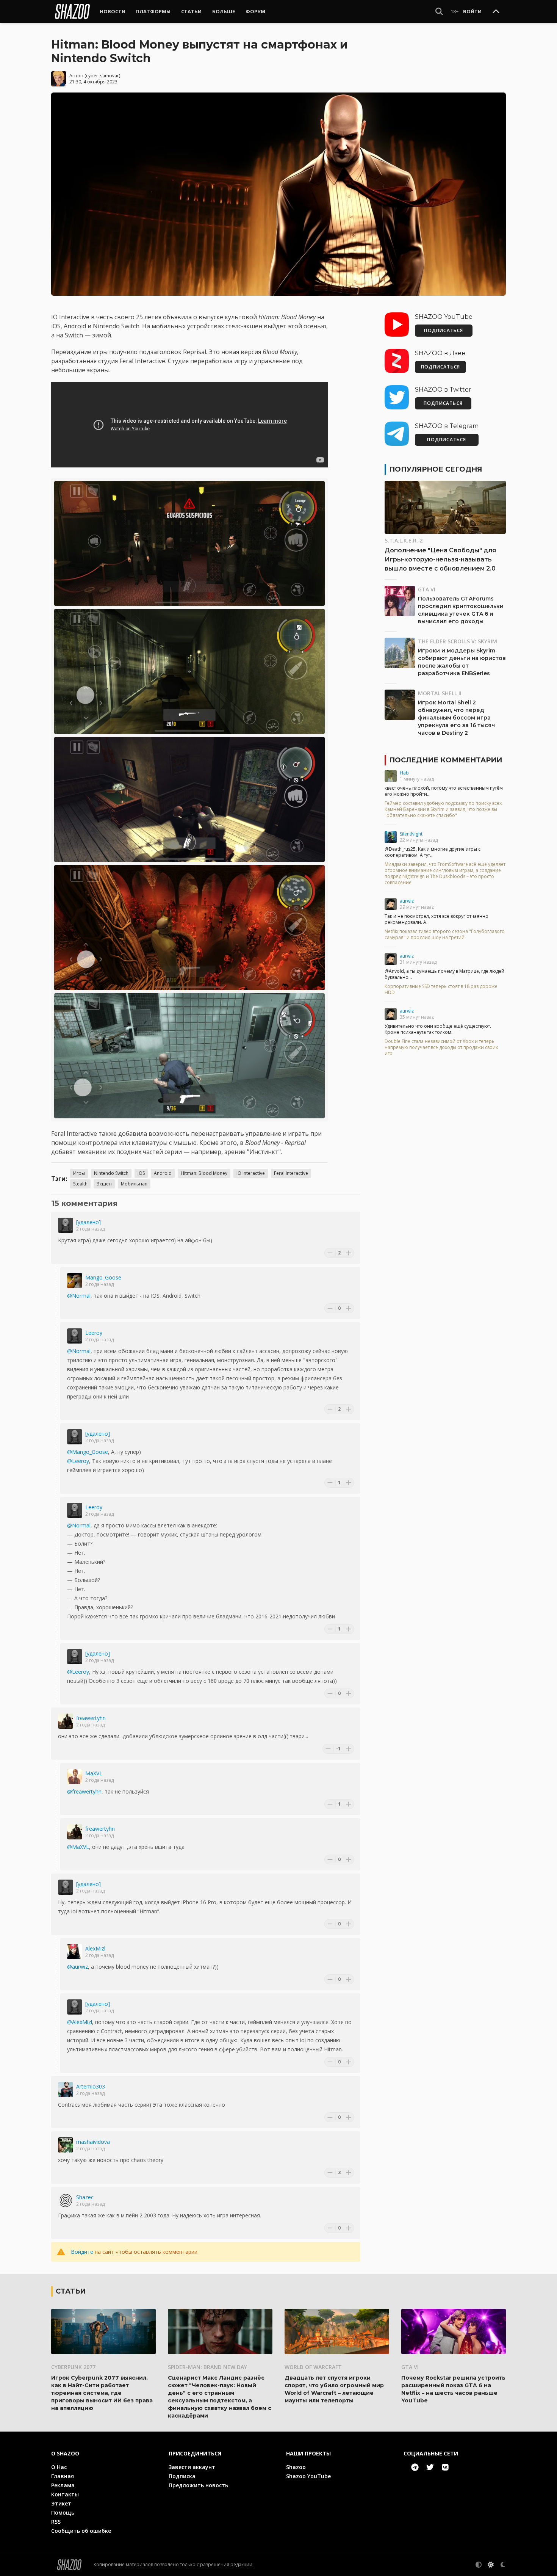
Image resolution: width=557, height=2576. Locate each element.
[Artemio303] (66, 2090)
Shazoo (296, 2467)
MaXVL (94, 1773)
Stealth (80, 1184)
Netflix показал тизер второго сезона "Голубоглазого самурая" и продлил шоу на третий (445, 934)
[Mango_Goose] (75, 1281)
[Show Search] (439, 11)
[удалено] (88, 1222)
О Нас (59, 2467)
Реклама (63, 2485)
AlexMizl (95, 1948)
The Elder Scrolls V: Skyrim (458, 641)
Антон (76, 76)
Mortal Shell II (440, 693)
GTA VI (427, 589)
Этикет (61, 2503)
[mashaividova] (66, 2145)
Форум (255, 11)
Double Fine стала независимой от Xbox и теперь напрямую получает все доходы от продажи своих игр (441, 1047)
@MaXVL (78, 1847)
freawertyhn (91, 1718)
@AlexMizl (80, 2022)
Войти (472, 11)
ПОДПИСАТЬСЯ (444, 330)
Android (163, 1173)
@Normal (79, 1296)
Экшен (104, 1184)
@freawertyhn (84, 1791)
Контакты (65, 2494)
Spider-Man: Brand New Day (207, 2367)
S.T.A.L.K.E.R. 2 (404, 540)
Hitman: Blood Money (204, 1173)
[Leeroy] (75, 1336)
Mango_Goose (103, 1277)
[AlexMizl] (75, 1952)
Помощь (63, 2513)
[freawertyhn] (66, 1721)
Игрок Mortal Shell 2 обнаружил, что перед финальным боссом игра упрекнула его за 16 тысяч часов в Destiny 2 (456, 718)
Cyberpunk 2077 (73, 2367)
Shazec (85, 2197)
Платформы (153, 11)
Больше (224, 11)
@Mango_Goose (88, 1452)
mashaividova (93, 2142)
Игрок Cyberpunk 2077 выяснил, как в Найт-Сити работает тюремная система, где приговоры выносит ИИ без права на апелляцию (102, 2393)
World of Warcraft (313, 2367)
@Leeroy (78, 1461)
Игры (79, 1173)
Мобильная (134, 1184)
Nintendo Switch (111, 1173)
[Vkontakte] (445, 2467)
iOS (141, 1173)
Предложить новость (198, 2485)
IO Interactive (251, 1173)
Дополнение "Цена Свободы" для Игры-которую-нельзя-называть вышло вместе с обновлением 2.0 (440, 559)
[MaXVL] (75, 1776)
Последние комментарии (446, 760)
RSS (56, 2522)
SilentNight (411, 834)
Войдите (82, 2252)
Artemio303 (91, 2086)
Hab (404, 773)
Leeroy (94, 1333)
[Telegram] (415, 2467)
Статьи (191, 11)
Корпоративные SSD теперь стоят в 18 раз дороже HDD (441, 989)
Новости (113, 11)
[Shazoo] (72, 11)
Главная (63, 2476)
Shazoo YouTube (308, 2476)
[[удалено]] (66, 1225)
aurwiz (407, 901)
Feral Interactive (291, 1173)
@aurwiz (77, 1967)
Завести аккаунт (192, 2467)
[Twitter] (430, 2467)
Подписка (182, 2476)
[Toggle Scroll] (496, 12)
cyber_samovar (102, 76)
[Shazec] (66, 2200)
